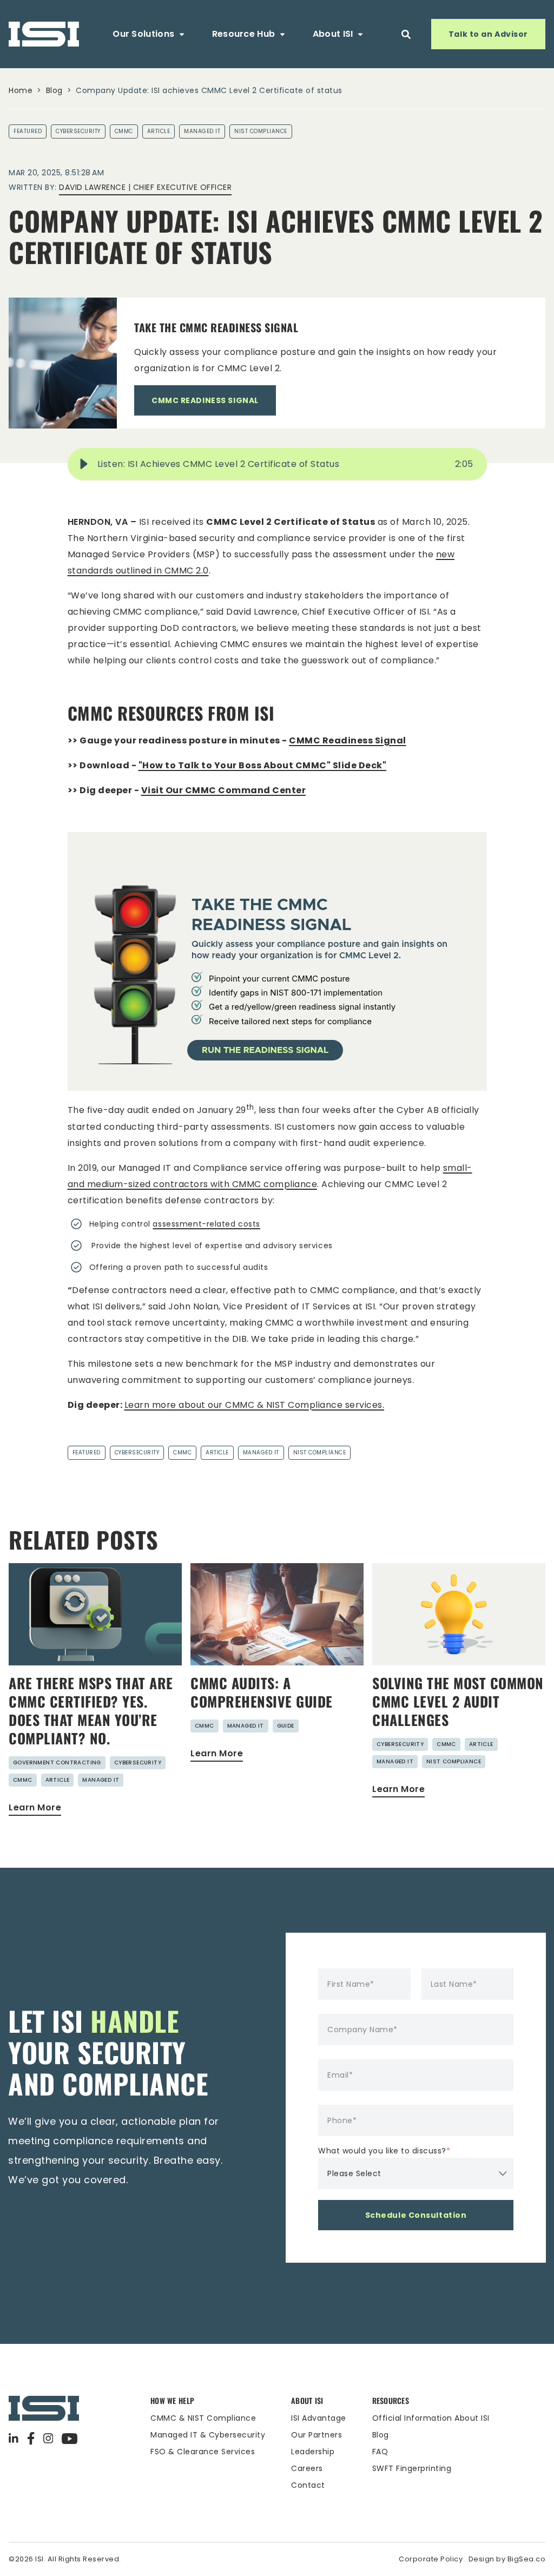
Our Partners (316, 2435)
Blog (54, 90)
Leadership (313, 2452)
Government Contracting (57, 1763)
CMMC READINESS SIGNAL (205, 400)
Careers (307, 2468)
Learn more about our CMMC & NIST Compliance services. (255, 1405)
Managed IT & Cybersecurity (208, 2435)
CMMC (124, 131)
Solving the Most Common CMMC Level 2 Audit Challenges (458, 1701)
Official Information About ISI (431, 2418)
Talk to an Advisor (488, 34)
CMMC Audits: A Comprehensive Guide (262, 1692)
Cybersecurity (78, 131)
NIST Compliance (261, 131)
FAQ (380, 2452)
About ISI (333, 34)
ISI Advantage (319, 2418)
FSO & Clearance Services (203, 2452)
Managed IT (202, 131)
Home (21, 90)
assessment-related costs (206, 1224)
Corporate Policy (431, 2559)
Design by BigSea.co (507, 2559)
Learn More (35, 1807)
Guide (286, 1726)
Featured (28, 131)
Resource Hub (244, 34)
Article (159, 131)
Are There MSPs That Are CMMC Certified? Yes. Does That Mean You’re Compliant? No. (91, 1711)
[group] (277, 464)
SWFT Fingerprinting (412, 2468)
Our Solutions (143, 34)
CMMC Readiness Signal (348, 740)
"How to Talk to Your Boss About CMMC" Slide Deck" (263, 765)
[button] (84, 464)
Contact (308, 2485)
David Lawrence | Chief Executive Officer (145, 187)
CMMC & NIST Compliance (203, 2418)
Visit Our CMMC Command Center (224, 790)
